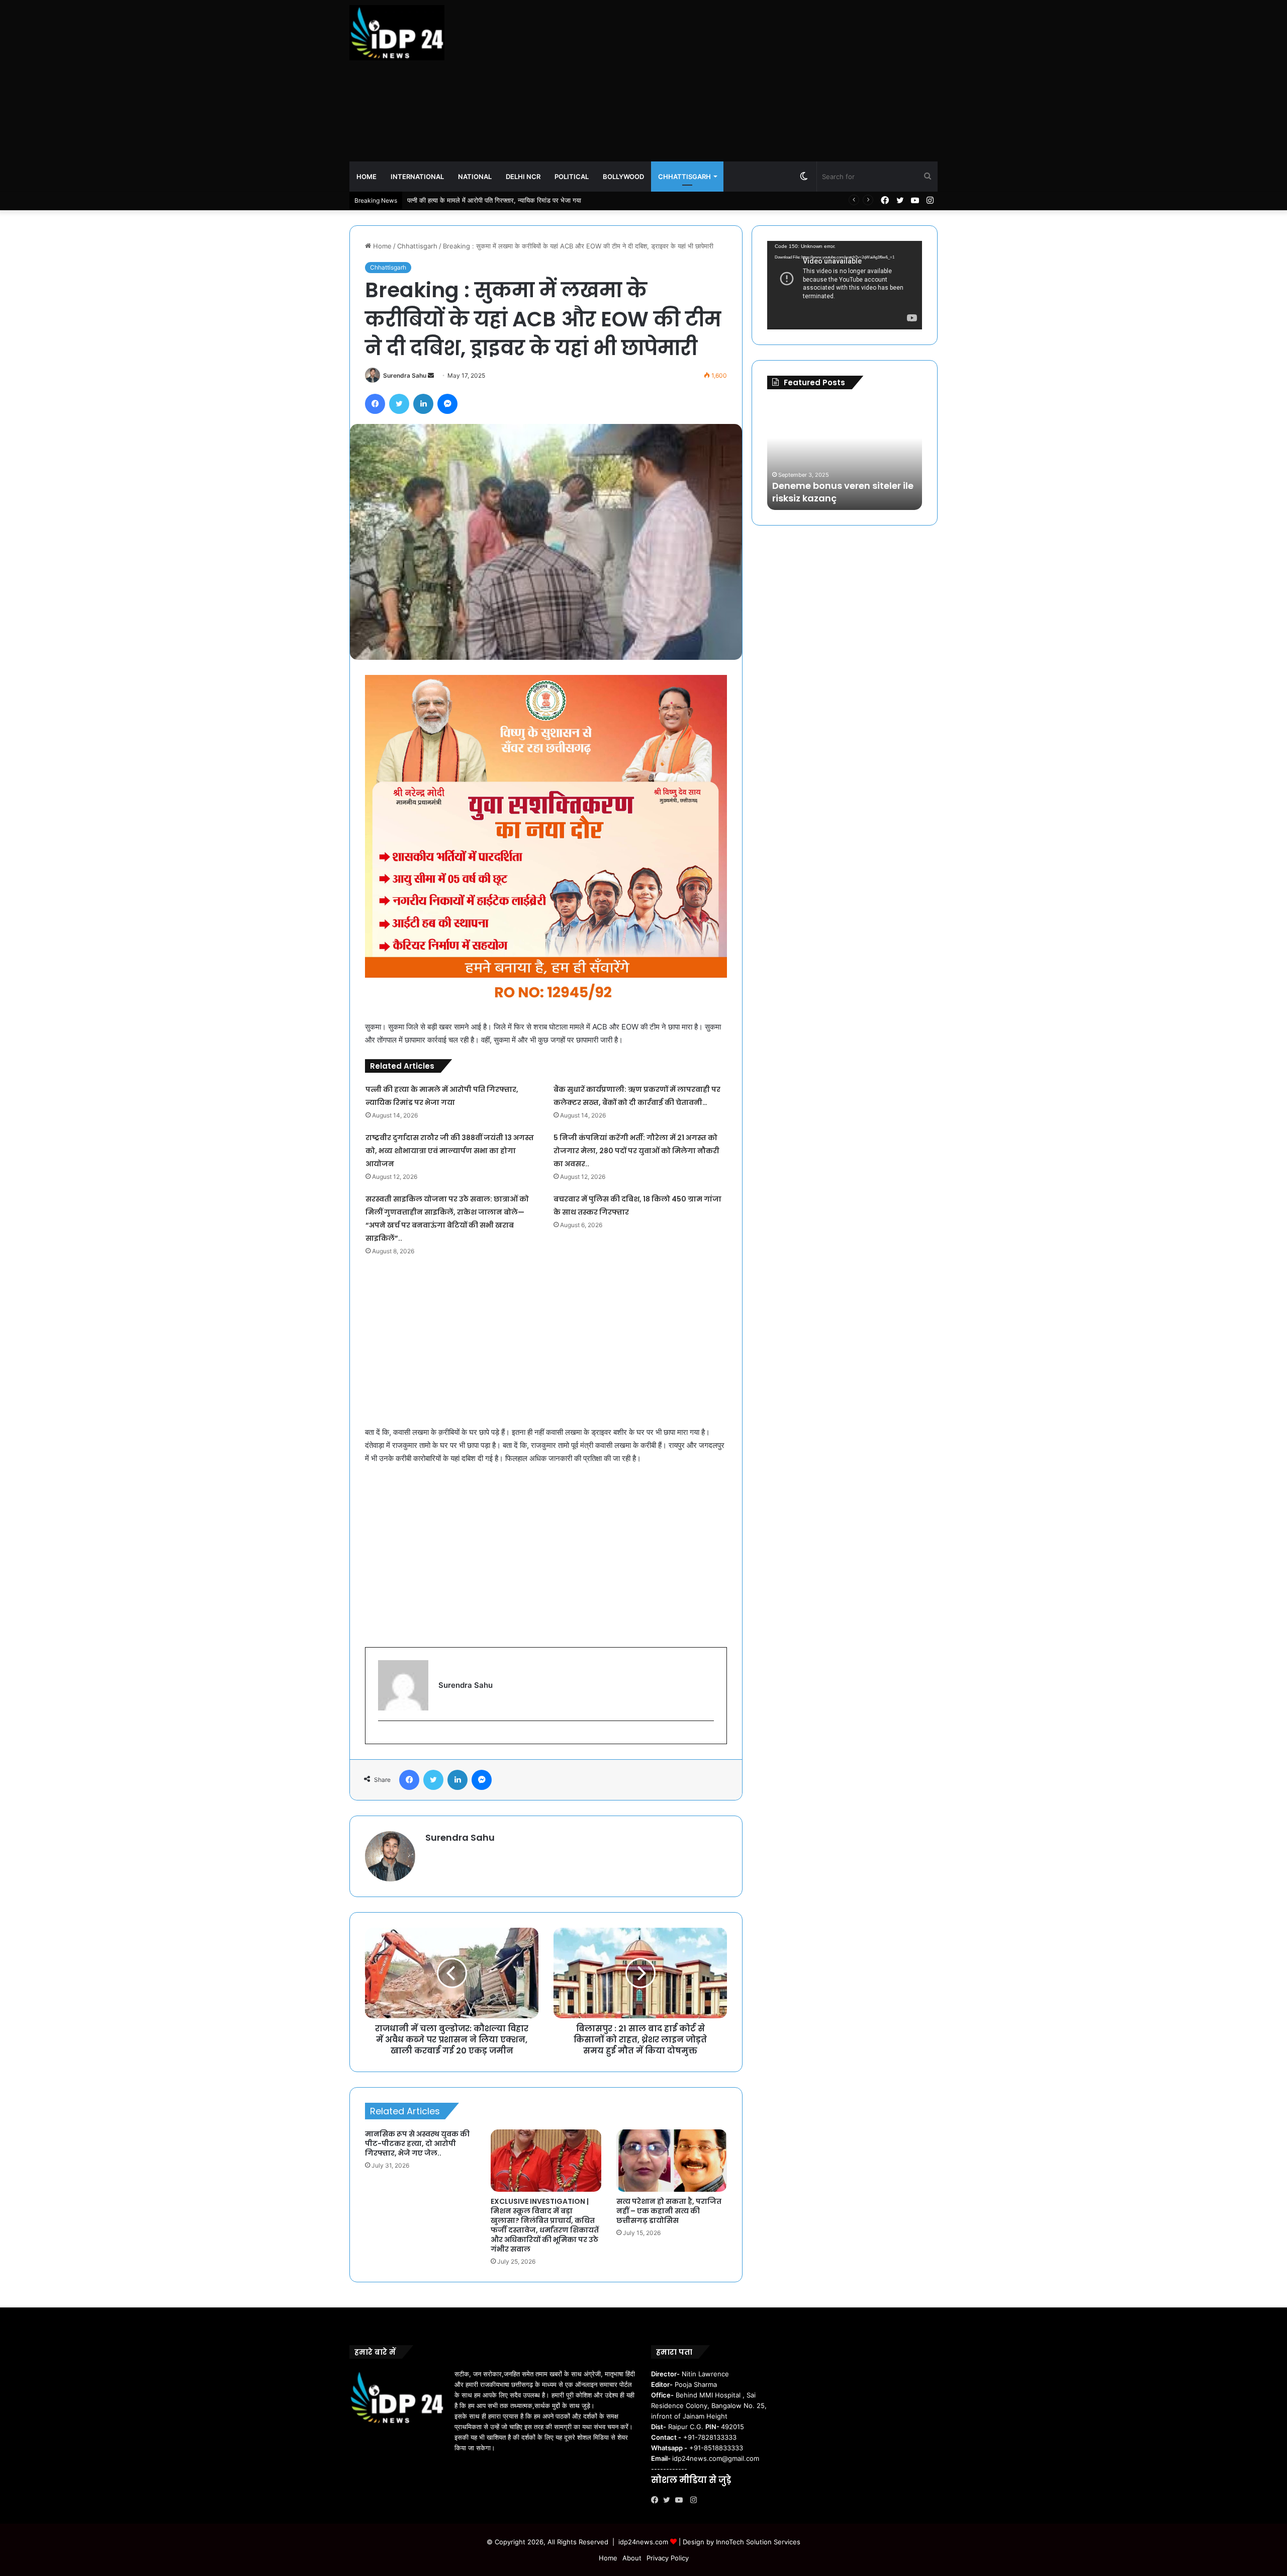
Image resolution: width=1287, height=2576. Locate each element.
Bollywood (623, 177)
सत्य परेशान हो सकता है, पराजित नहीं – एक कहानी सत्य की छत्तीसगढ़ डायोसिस (669, 2211)
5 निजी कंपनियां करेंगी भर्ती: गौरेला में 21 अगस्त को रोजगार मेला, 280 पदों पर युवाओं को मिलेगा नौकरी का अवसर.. (636, 1151)
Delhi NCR (523, 177)
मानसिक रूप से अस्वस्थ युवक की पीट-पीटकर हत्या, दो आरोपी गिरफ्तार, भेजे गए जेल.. (417, 2143)
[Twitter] (399, 404)
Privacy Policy (668, 2558)
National (475, 177)
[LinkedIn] (423, 404)
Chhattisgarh (684, 177)
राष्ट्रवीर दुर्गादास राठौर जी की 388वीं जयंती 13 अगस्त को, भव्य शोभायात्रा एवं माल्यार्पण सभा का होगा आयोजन (450, 1151)
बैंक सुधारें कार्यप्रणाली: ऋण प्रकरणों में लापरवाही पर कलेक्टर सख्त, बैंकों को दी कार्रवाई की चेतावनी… (528, 200)
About (632, 2558)
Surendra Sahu (405, 375)
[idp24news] (397, 33)
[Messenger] (447, 404)
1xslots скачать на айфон (824, 498)
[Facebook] (375, 404)
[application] (845, 285)
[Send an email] (431, 375)
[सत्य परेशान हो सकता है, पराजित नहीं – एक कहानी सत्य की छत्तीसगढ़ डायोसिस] (672, 2161)
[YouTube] (681, 2500)
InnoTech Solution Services (758, 2542)
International (417, 177)
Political (572, 177)
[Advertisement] (744, 80)
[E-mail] (383, 1737)
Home (366, 177)
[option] (845, 455)
